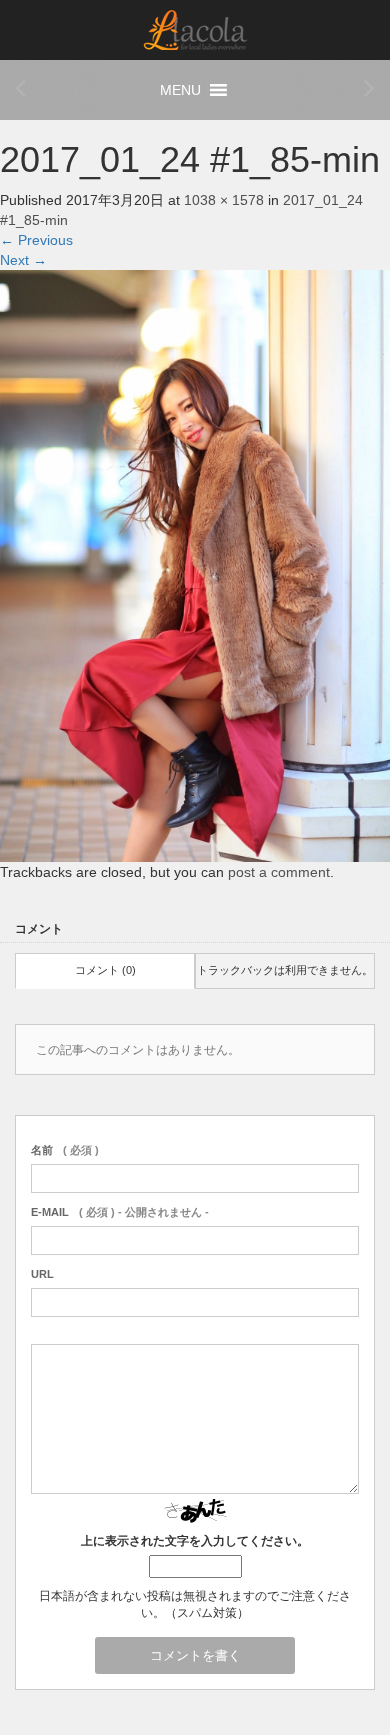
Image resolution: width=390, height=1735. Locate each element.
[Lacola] (195, 29)
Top (340, 1682)
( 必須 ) (65, 1150)
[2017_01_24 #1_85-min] (195, 565)
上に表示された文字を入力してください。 (195, 1541)
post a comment (279, 872)
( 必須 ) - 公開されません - (120, 1212)
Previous (36, 240)
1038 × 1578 (224, 200)
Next (23, 260)
